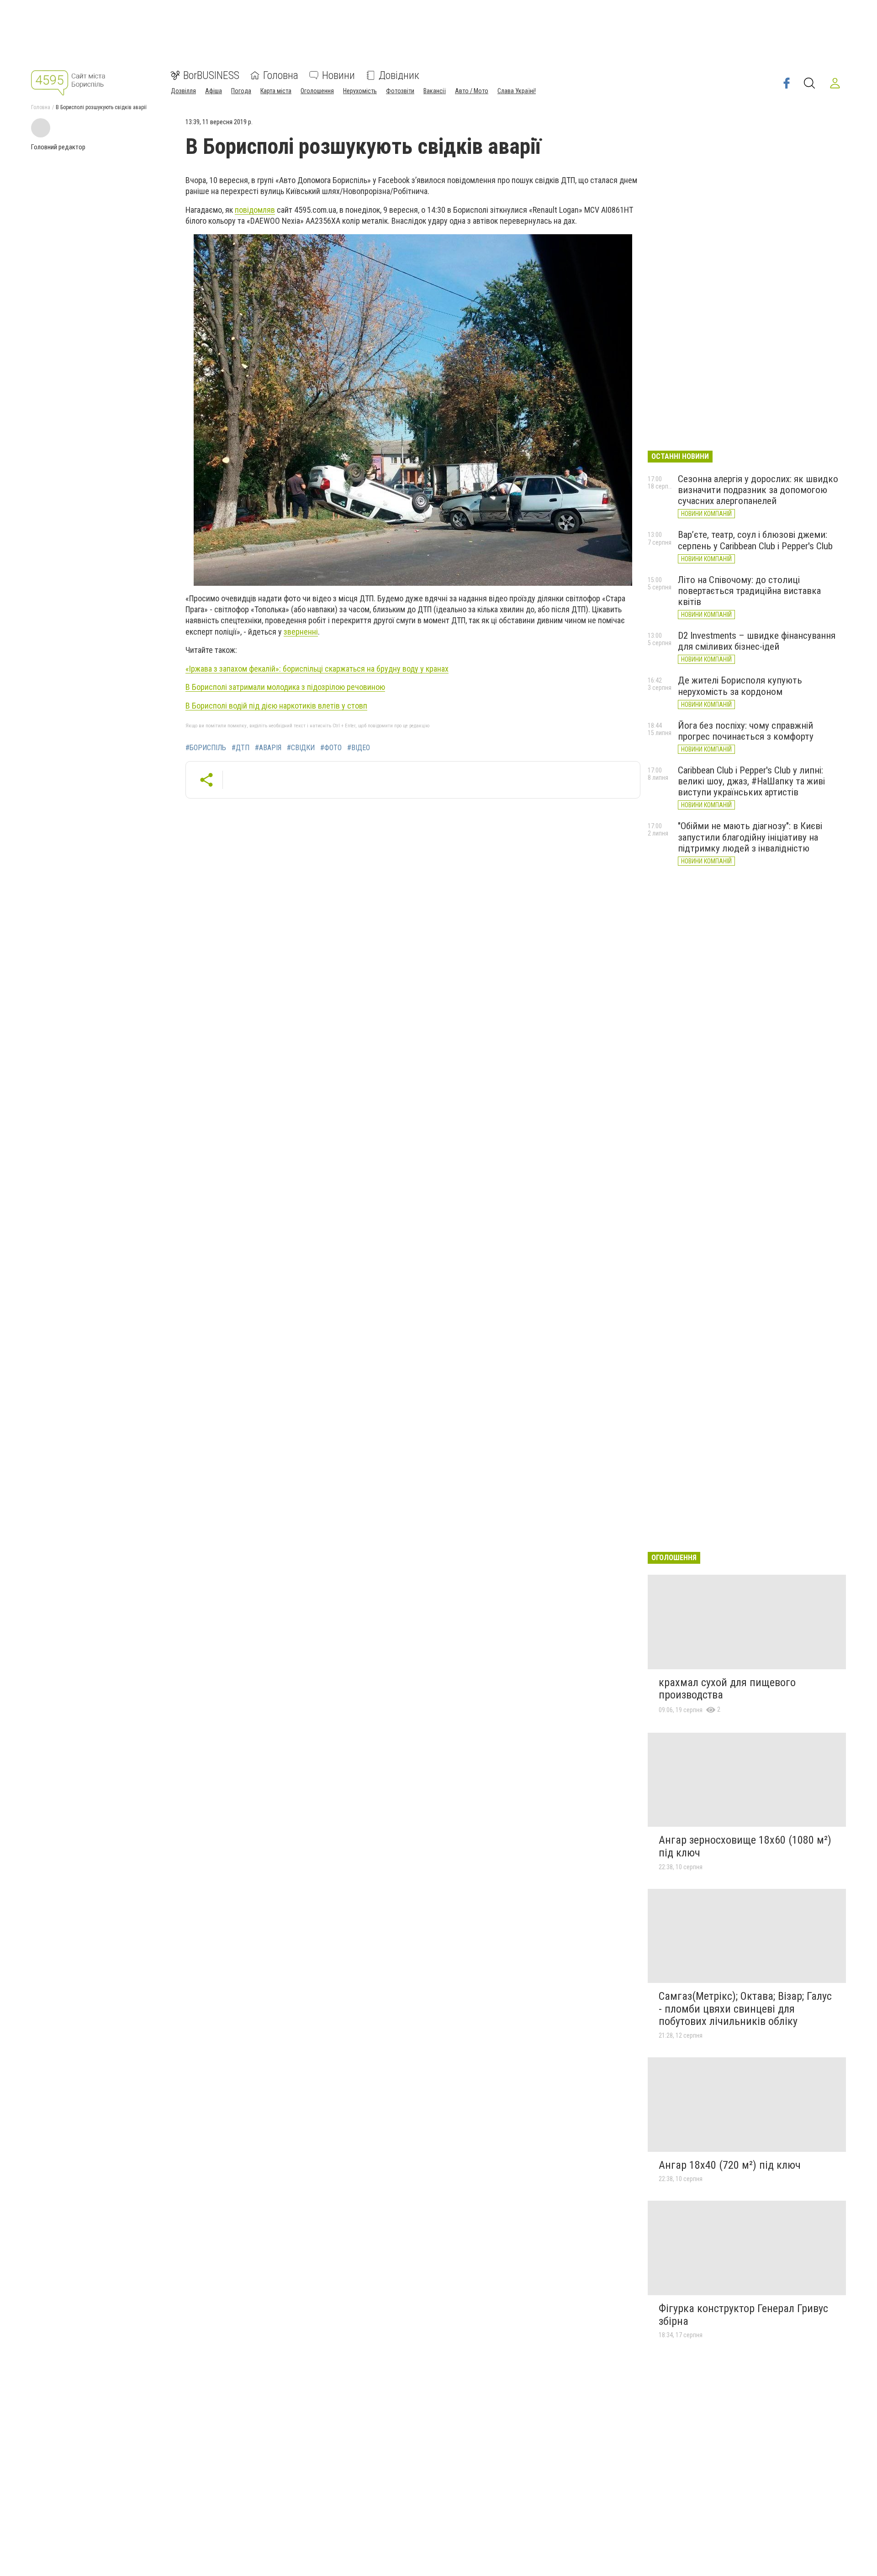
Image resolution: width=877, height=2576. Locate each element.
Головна (281, 75)
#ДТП (240, 748)
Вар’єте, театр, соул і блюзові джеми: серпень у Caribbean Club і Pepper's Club (755, 540)
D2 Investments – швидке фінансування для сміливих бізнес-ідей (757, 641)
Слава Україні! (517, 91)
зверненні (301, 632)
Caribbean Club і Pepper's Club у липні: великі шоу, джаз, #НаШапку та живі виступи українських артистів (751, 781)
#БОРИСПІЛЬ (206, 748)
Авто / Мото (472, 91)
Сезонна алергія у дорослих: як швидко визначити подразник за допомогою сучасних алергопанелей (758, 490)
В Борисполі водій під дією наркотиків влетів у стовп (276, 706)
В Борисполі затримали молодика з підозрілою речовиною (285, 687)
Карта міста (276, 91)
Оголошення (317, 91)
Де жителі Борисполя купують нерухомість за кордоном (740, 686)
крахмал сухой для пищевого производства (727, 1689)
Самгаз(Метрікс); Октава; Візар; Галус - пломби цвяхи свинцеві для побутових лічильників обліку (745, 2009)
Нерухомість (360, 91)
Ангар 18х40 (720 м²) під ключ (730, 2165)
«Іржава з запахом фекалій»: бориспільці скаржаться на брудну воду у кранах (317, 669)
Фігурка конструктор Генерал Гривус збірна (743, 2315)
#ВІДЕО (359, 748)
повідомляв (255, 210)
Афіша (214, 91)
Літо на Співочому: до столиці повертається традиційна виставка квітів (749, 591)
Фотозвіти (400, 91)
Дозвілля (183, 91)
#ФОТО (331, 748)
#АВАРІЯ (268, 748)
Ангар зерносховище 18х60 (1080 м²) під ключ (745, 1846)
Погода (241, 91)
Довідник (399, 75)
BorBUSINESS (211, 75)
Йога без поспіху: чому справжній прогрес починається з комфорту (746, 731)
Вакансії (435, 91)
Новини (338, 75)
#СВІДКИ (301, 748)
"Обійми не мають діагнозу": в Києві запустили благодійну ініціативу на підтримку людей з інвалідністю (750, 837)
